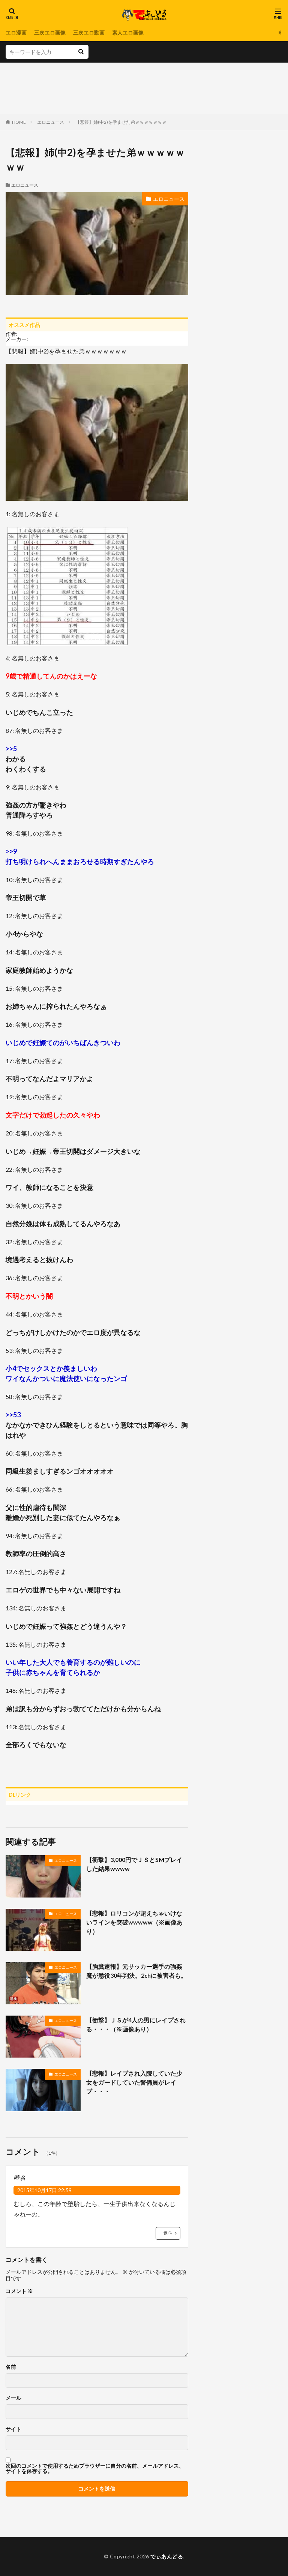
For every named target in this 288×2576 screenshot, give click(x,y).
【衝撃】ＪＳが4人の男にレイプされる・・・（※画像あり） (136, 2024)
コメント (19, 2291)
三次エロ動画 (89, 32)
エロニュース (51, 122)
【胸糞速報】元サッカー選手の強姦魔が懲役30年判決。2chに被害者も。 (136, 1971)
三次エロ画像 (50, 32)
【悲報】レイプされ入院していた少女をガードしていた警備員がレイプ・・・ (134, 2082)
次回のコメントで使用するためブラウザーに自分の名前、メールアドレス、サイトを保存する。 (95, 2468)
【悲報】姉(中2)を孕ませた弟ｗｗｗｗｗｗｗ (121, 122)
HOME (19, 122)
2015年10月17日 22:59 (44, 2190)
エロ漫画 (16, 32)
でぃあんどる (167, 2556)
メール (13, 2398)
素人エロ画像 (128, 32)
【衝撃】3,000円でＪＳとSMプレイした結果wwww (134, 1864)
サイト (13, 2429)
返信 (168, 2233)
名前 (11, 2367)
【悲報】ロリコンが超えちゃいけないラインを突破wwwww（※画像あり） (134, 1922)
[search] (81, 52)
